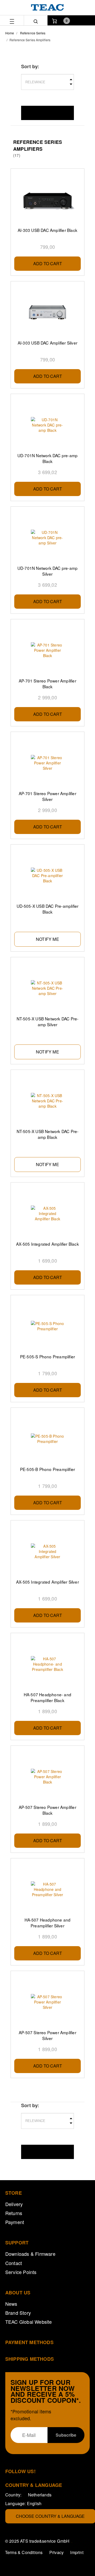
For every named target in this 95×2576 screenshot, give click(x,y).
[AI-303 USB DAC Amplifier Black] (47, 200)
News (11, 2304)
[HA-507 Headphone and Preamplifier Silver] (47, 1889)
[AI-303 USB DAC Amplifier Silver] (47, 312)
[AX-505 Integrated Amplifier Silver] (47, 1551)
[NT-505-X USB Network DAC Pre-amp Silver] (47, 988)
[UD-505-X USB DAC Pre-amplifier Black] (47, 876)
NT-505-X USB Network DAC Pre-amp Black (48, 1134)
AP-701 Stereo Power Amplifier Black (47, 684)
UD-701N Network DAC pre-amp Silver (47, 571)
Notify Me (47, 939)
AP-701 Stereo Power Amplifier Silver (47, 796)
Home (10, 33)
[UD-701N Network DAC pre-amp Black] (47, 425)
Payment (15, 2222)
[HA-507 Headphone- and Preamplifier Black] (47, 1664)
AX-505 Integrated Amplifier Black (47, 1244)
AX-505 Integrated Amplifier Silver (47, 1582)
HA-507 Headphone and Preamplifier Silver (48, 1923)
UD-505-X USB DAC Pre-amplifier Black (48, 909)
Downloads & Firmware (30, 2254)
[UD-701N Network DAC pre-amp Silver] (47, 538)
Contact (14, 2263)
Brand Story (18, 2313)
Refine (47, 113)
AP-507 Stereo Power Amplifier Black (47, 1810)
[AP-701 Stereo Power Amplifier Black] (47, 650)
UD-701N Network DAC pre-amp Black (47, 458)
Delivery (14, 2204)
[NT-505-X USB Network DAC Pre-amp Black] (47, 1101)
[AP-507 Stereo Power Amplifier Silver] (47, 2002)
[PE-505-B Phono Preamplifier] (47, 1439)
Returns (14, 2213)
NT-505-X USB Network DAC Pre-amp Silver (48, 1021)
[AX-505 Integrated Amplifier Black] (47, 1213)
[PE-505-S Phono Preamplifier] (47, 1326)
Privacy (56, 2552)
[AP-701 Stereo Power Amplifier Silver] (47, 763)
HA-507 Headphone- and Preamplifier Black (47, 1697)
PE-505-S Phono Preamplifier (47, 1356)
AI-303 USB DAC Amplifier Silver (47, 343)
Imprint (77, 2552)
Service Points (21, 2272)
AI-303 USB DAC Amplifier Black (47, 230)
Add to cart (48, 263)
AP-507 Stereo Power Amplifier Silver (47, 2035)
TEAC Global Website (29, 2322)
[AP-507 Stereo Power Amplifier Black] (47, 1777)
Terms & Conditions (24, 2552)
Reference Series (33, 33)
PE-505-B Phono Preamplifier (47, 1469)
